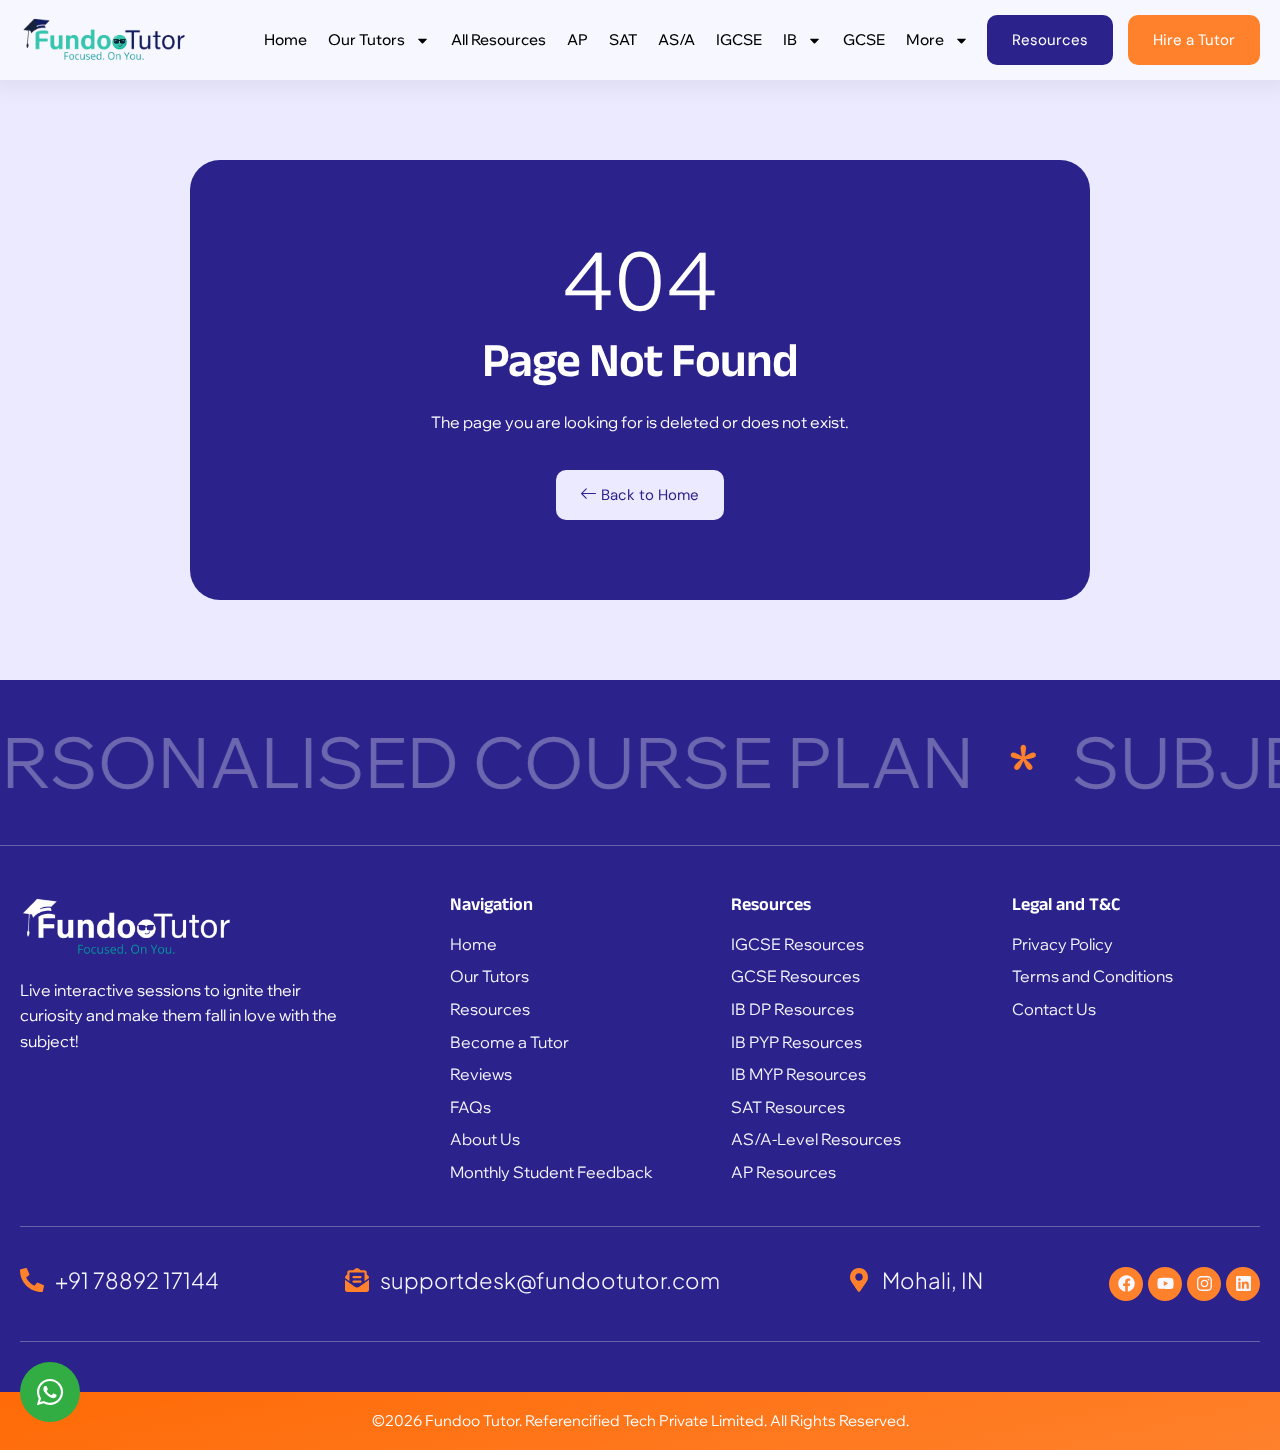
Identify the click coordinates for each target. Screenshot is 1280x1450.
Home (285, 39)
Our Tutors (366, 39)
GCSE (864, 39)
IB (790, 39)
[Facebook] (1126, 1284)
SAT (623, 39)
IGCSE (739, 39)
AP (577, 39)
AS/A (676, 39)
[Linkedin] (1243, 1284)
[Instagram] (1204, 1284)
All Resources (498, 39)
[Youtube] (1165, 1284)
